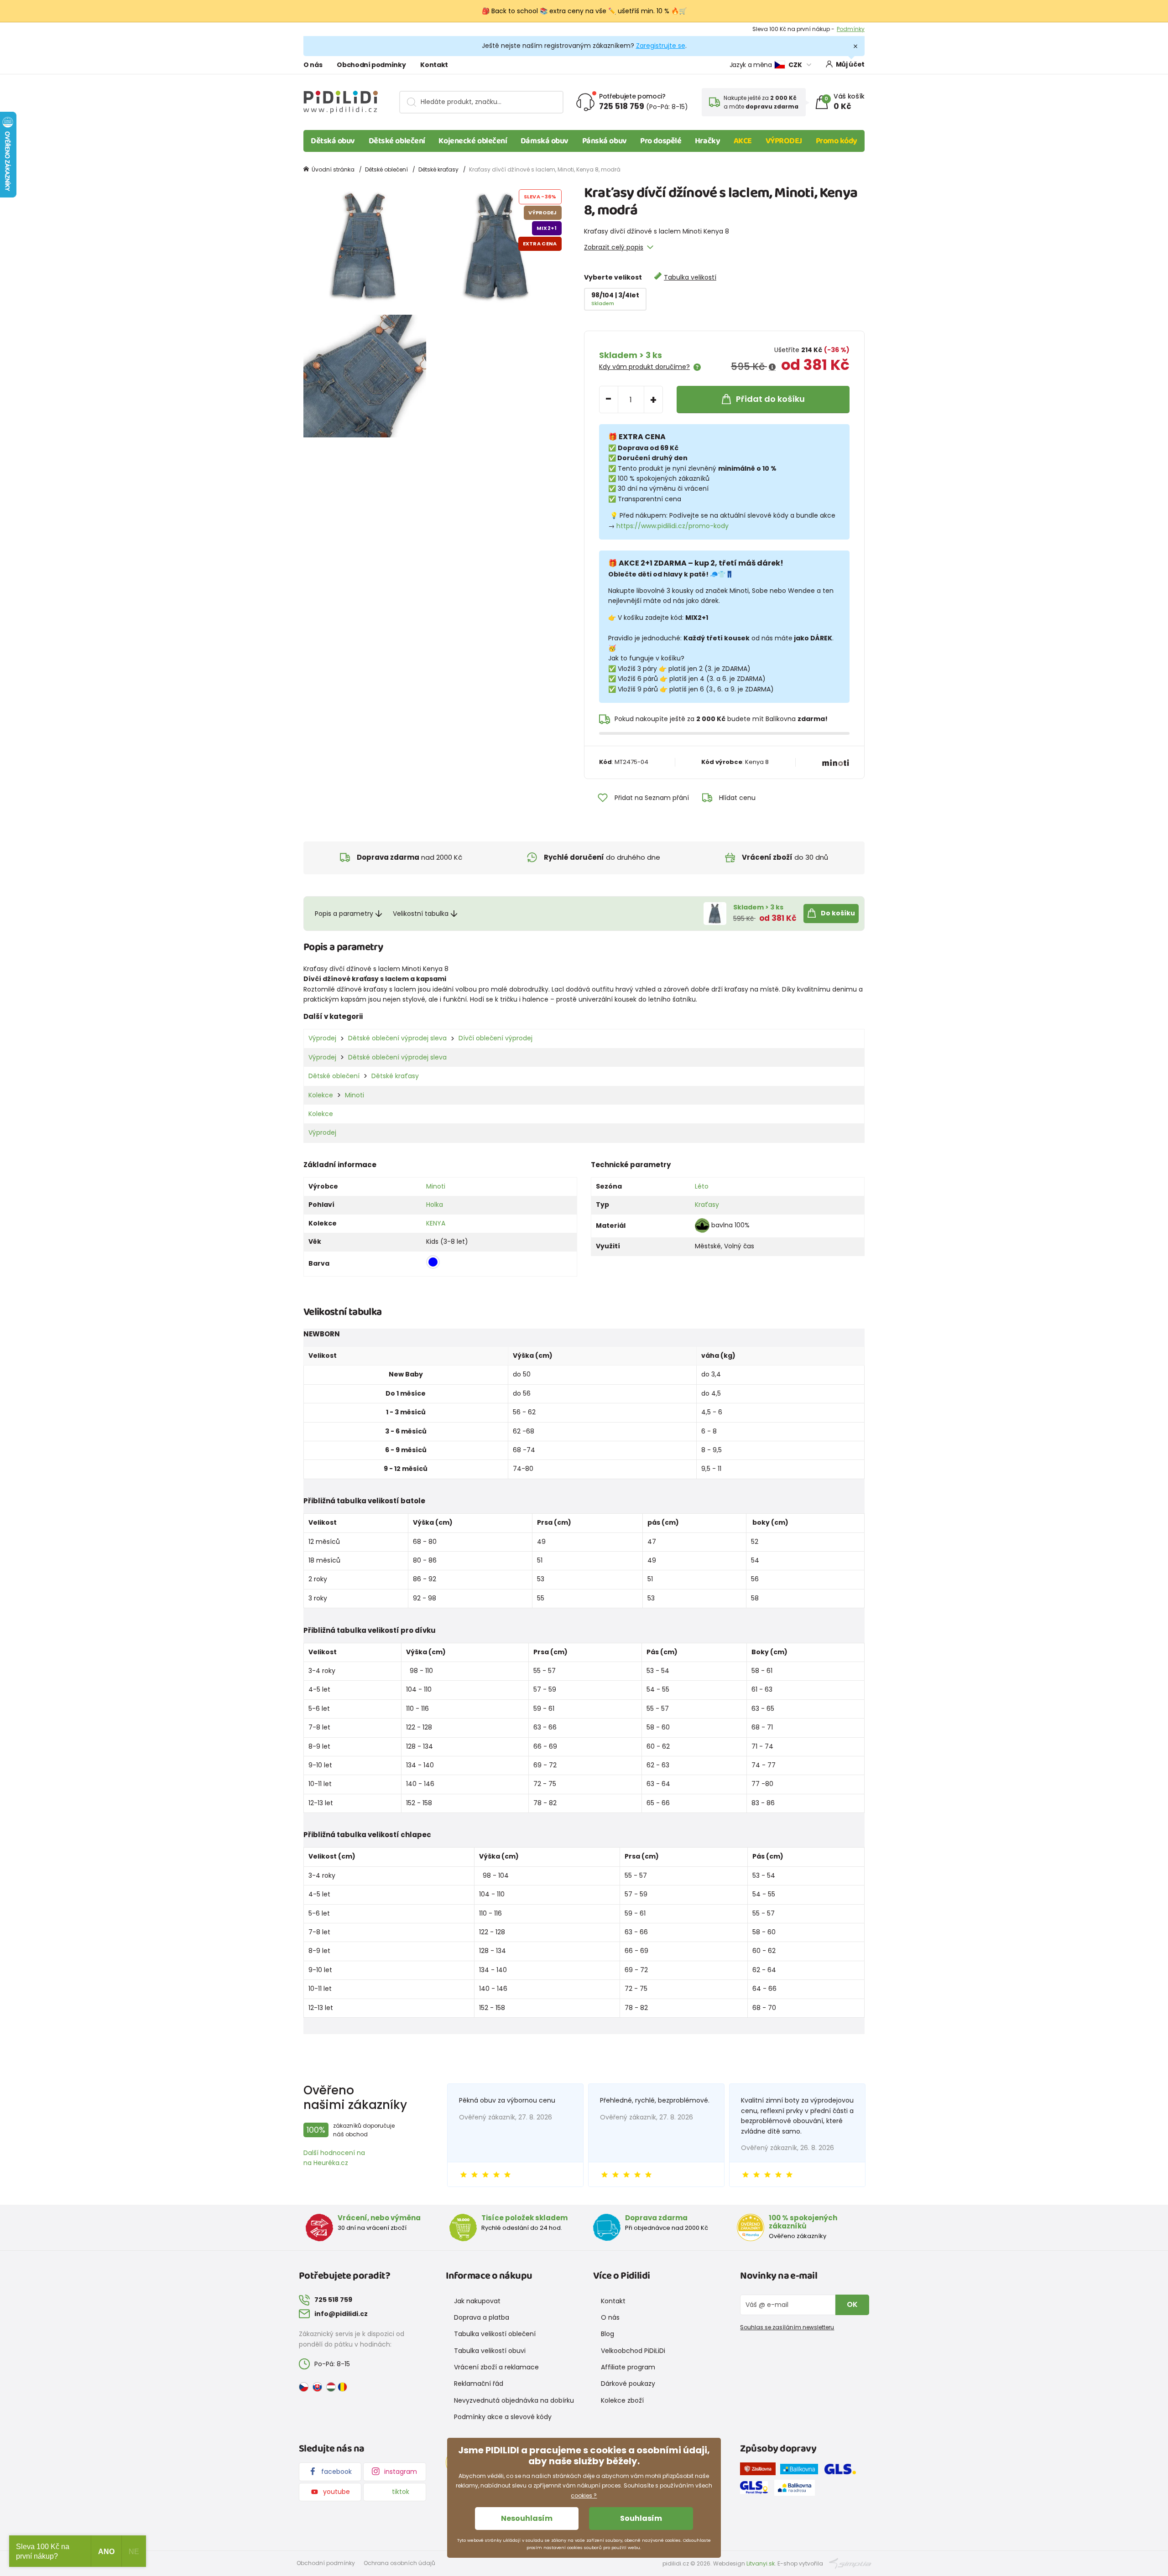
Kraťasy (707, 1205)
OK (852, 2304)
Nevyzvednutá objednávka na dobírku (514, 2400)
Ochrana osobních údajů (399, 2563)
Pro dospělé (661, 141)
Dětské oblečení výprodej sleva (397, 1038)
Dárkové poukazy (628, 2384)
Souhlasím (641, 2518)
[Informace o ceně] (772, 367)
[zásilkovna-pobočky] (760, 2471)
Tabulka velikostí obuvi (490, 2351)
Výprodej (322, 1038)
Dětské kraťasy (438, 169)
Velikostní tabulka (421, 914)
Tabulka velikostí (690, 277)
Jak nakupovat (477, 2301)
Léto (702, 1186)
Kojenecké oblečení (473, 141)
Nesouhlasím (527, 2518)
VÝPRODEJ (784, 141)
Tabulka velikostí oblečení (495, 2334)
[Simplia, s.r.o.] (850, 2563)
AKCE (743, 141)
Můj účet (850, 64)
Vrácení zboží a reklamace (496, 2367)
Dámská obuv (545, 141)
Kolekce (321, 1095)
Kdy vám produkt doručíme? (644, 367)
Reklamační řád (479, 2384)
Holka (435, 1205)
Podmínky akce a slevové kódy (503, 2417)
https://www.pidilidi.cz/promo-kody (673, 526)
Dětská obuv (333, 141)
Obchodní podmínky (371, 65)
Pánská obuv (605, 141)
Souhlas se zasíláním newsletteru (787, 2327)
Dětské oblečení (397, 141)
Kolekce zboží (622, 2400)
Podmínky (851, 29)
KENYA (436, 1223)
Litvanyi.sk (761, 2563)
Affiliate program (628, 2367)
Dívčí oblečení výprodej (495, 1038)
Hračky (707, 141)
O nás (313, 65)
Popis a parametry (344, 914)
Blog (607, 2334)
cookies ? (584, 2495)
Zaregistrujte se (661, 46)
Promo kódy (837, 141)
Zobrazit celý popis (614, 247)
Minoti (355, 1095)
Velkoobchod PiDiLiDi (633, 2351)
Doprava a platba (482, 2317)
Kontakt (434, 65)
